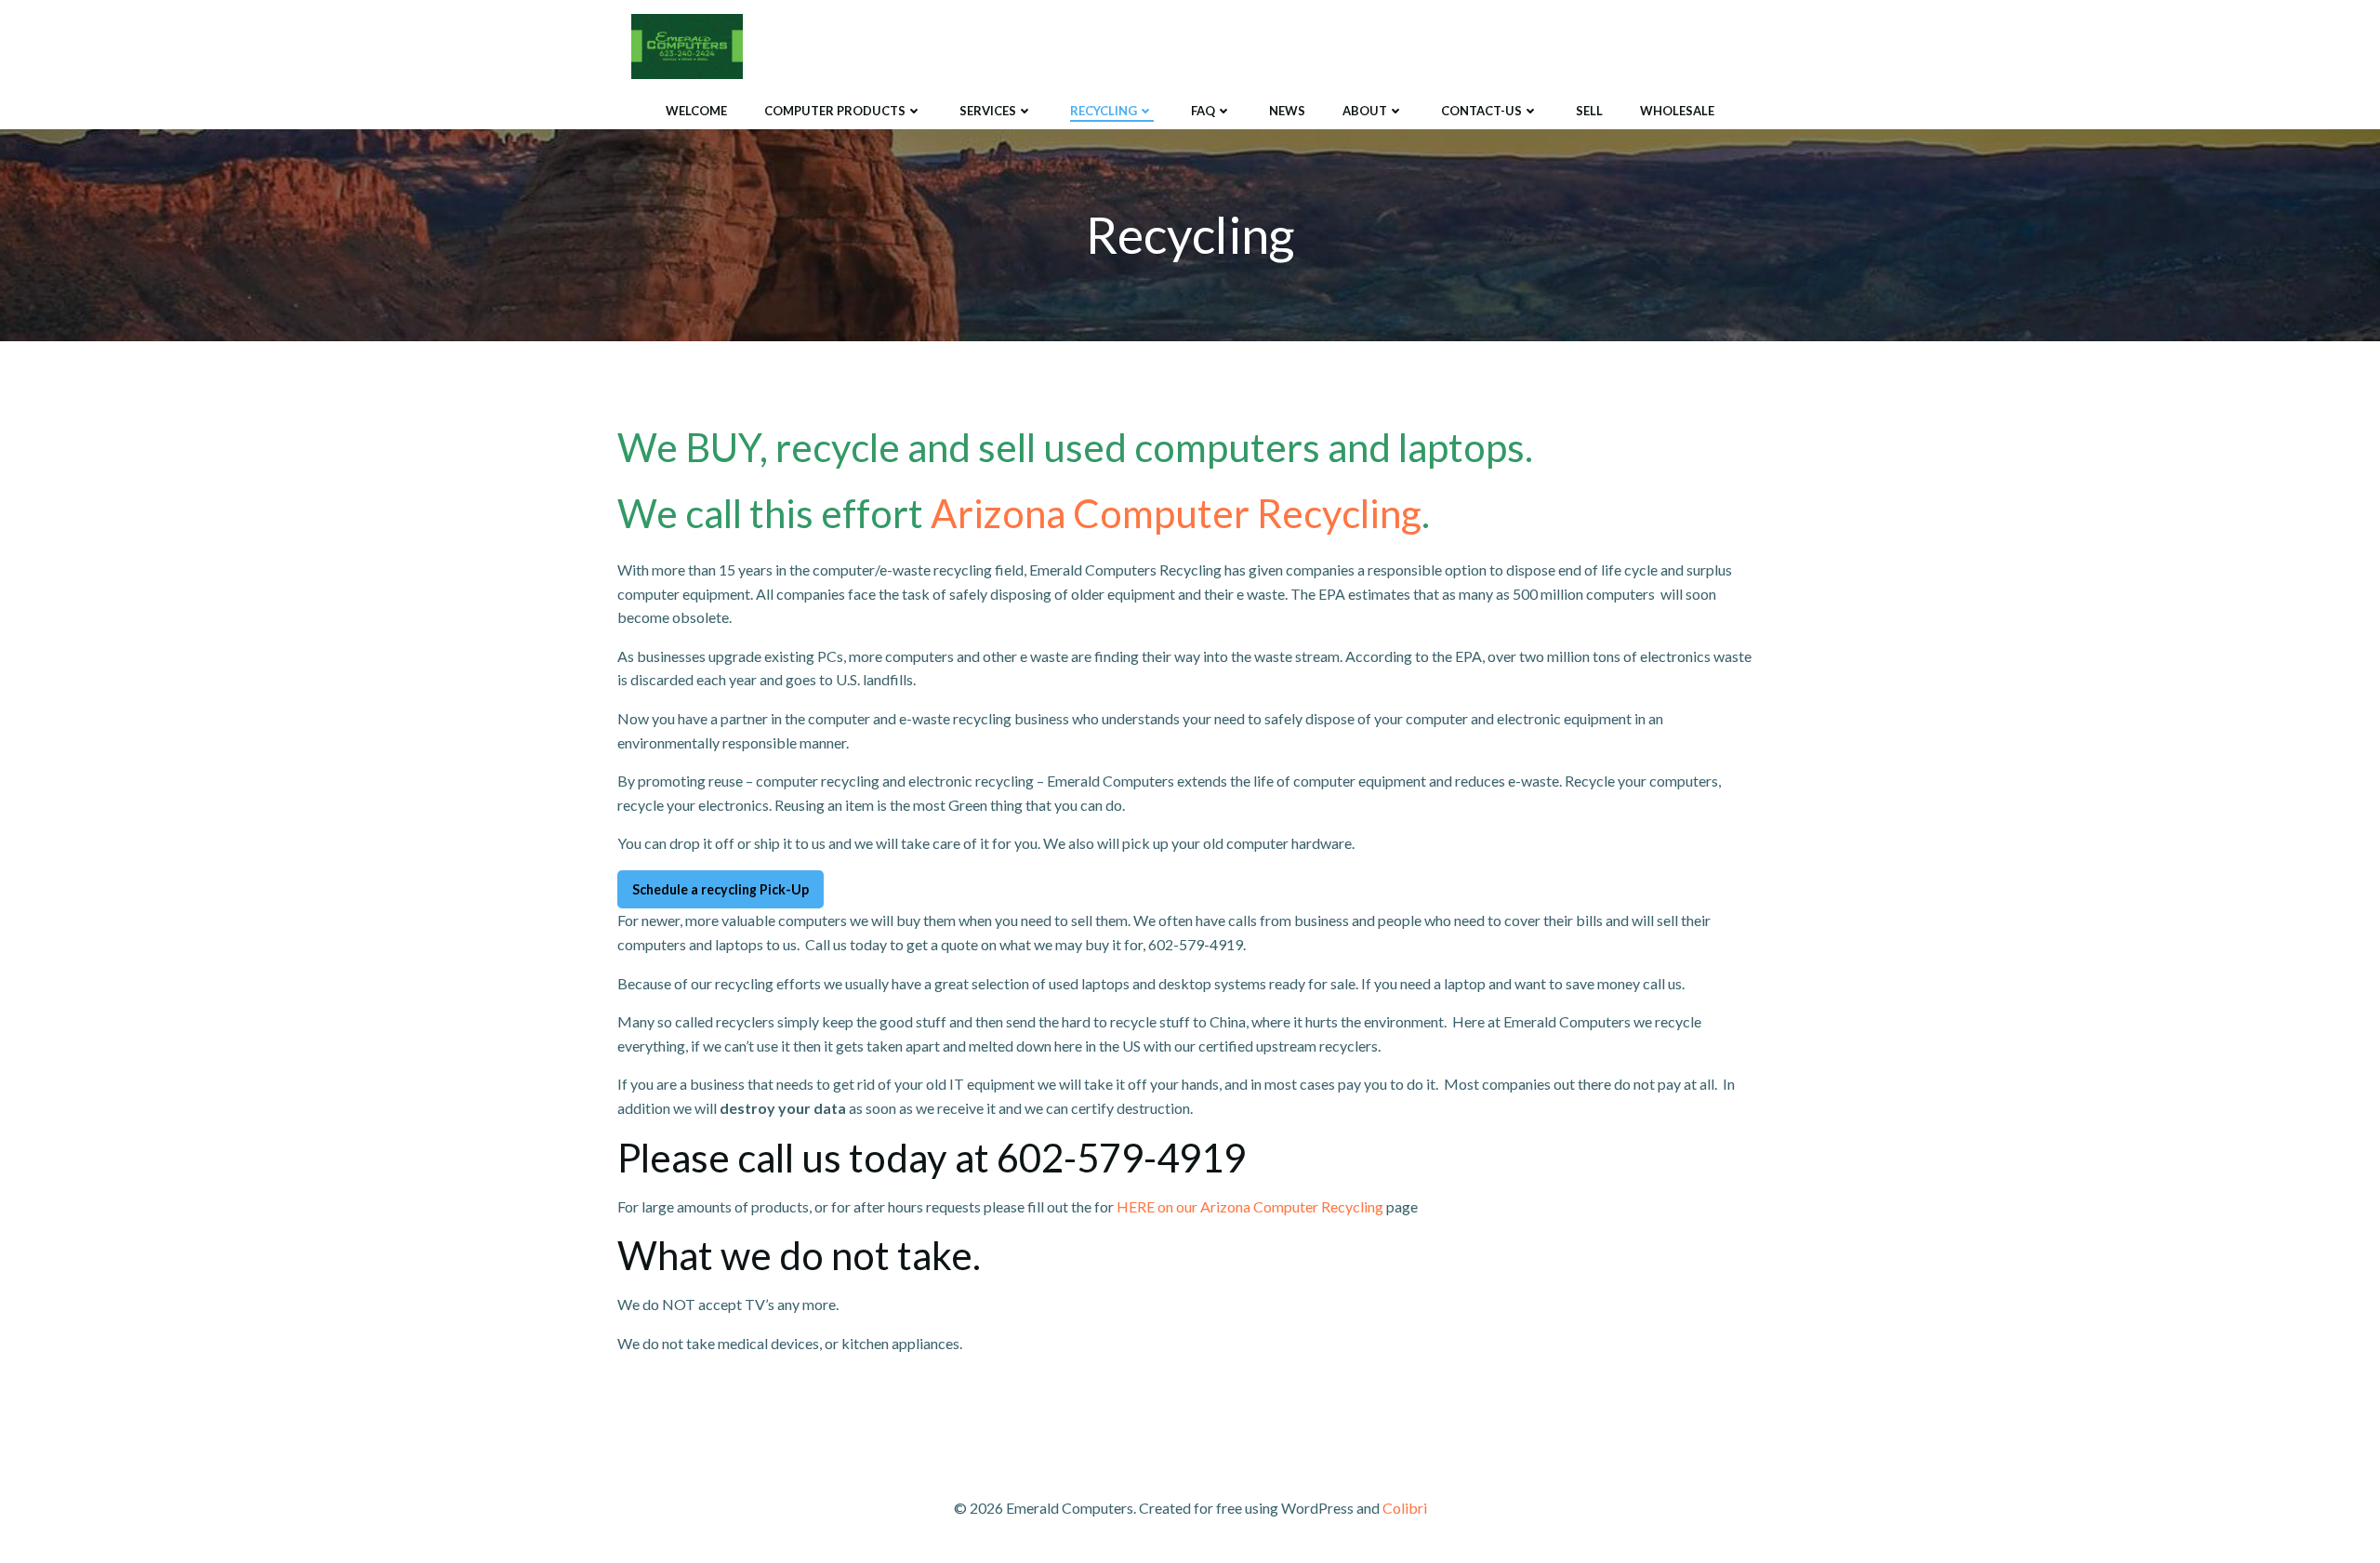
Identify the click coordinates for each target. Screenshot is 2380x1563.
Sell (1589, 111)
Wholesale (1677, 111)
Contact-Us (1481, 111)
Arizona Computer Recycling (1176, 513)
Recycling (1104, 111)
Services (988, 111)
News (1287, 111)
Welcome (696, 111)
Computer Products (835, 111)
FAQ (1203, 111)
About (1365, 111)
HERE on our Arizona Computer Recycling (1250, 1206)
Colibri (1405, 1508)
